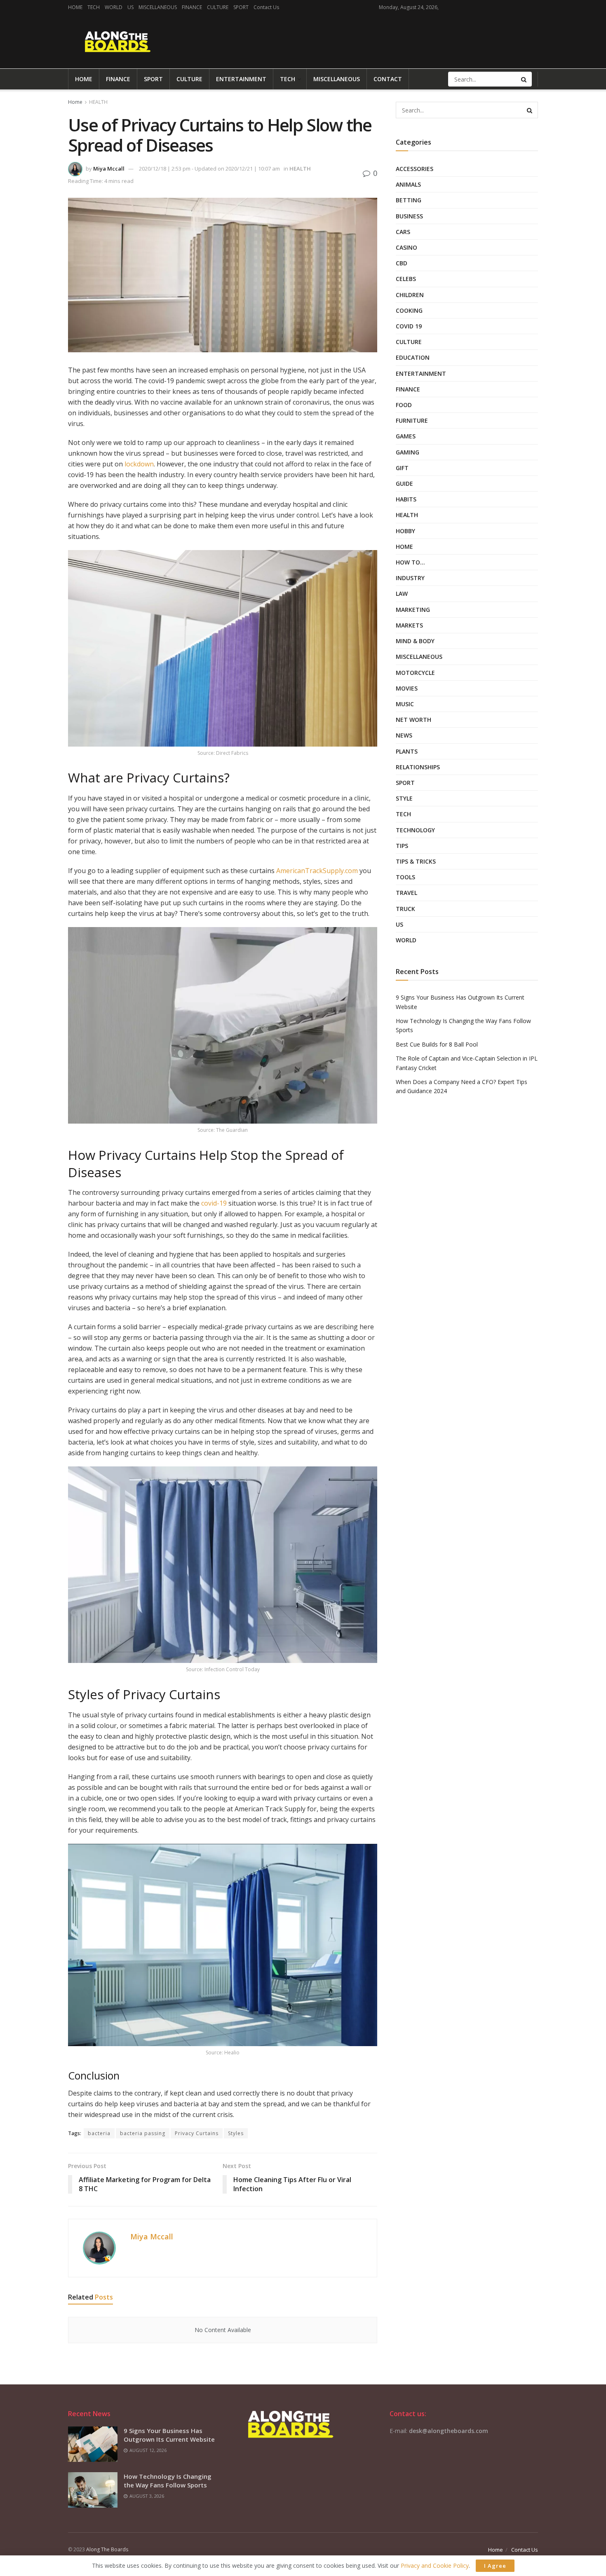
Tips (402, 846)
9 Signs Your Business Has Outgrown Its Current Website (169, 2435)
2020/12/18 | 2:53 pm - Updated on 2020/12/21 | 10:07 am (209, 169)
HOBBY (405, 531)
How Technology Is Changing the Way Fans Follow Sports (168, 2481)
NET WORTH (413, 720)
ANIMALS (408, 184)
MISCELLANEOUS (158, 7)
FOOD (404, 405)
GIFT (402, 468)
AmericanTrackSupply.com (317, 871)
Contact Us (266, 7)
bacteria (99, 2133)
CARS (403, 232)
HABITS (406, 499)
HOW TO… (410, 562)
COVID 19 (409, 326)
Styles (236, 2133)
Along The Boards (107, 2549)
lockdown (139, 464)
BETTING (409, 200)
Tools (405, 877)
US (130, 7)
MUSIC (405, 704)
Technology (415, 830)
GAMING (408, 452)
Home (75, 102)
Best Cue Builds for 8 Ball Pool (437, 1044)
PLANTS (407, 751)
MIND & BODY (415, 641)
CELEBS (406, 279)
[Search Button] (524, 79)
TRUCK (405, 909)
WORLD (114, 7)
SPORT (241, 7)
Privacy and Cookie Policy (435, 2565)
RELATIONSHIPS (418, 767)
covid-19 (214, 1203)
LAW (402, 594)
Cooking (409, 310)
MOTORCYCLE (415, 673)
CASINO (406, 247)
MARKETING (413, 610)
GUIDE (404, 484)
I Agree (495, 2566)
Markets (409, 625)
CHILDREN (410, 295)
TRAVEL (406, 893)
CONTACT (388, 79)
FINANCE (192, 7)
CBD (402, 263)
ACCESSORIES (415, 169)
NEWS (404, 735)
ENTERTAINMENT (241, 79)
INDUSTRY (410, 578)
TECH (94, 7)
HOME (75, 7)
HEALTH (98, 102)
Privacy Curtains (197, 2133)
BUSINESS (409, 216)
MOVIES (407, 688)
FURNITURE (412, 420)
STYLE (404, 798)
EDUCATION (413, 357)
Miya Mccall (109, 169)
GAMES (406, 436)
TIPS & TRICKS (416, 861)
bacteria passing (143, 2133)
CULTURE (218, 7)
